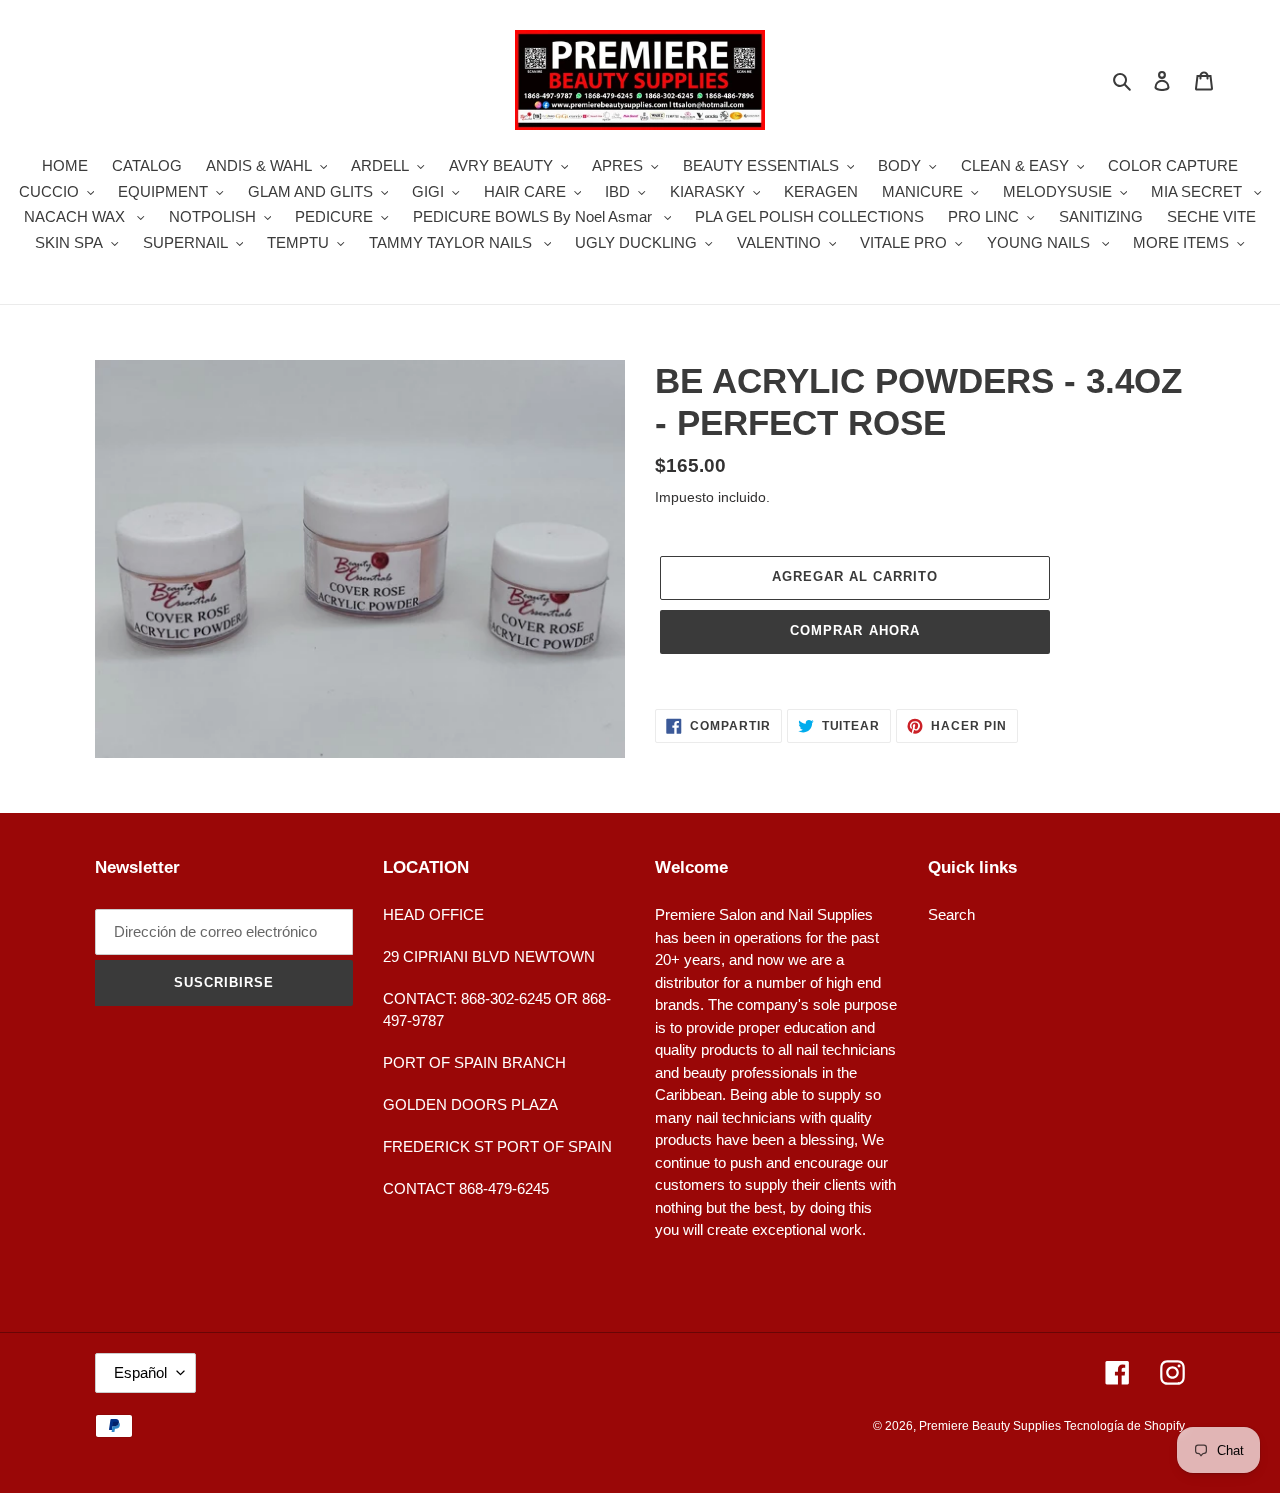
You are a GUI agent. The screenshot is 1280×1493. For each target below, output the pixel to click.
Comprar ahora (855, 630)
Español (140, 1372)
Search (951, 914)
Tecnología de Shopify (1124, 1426)
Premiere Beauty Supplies (991, 1426)
